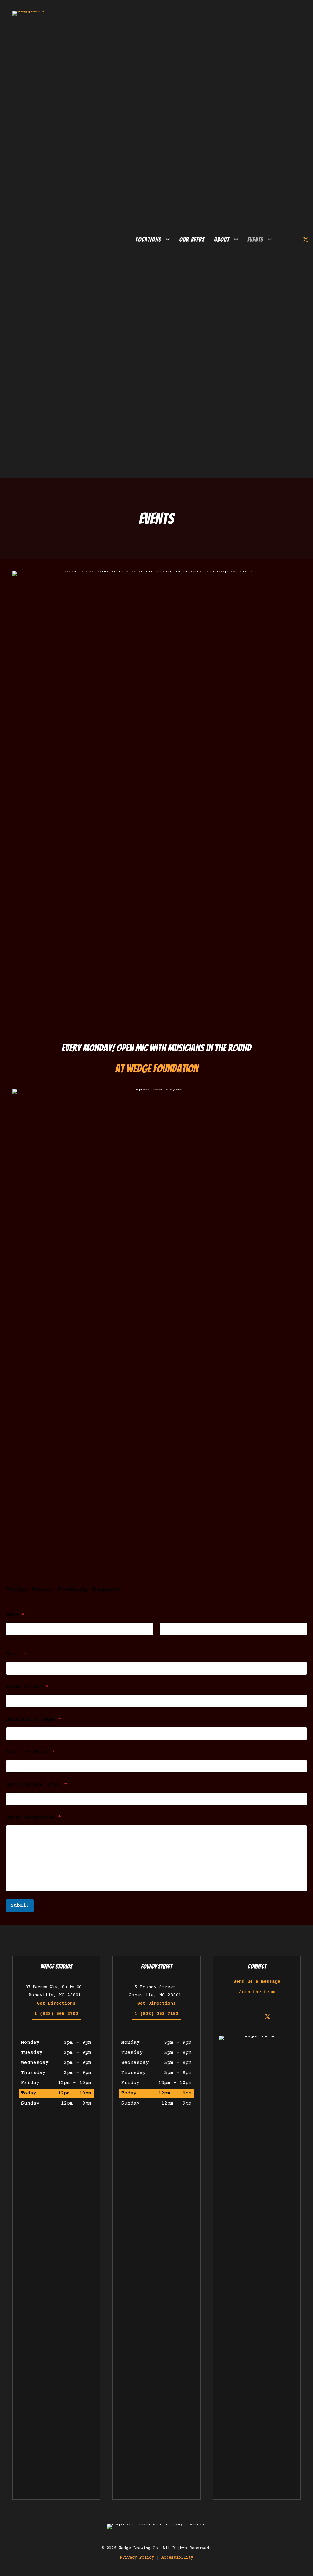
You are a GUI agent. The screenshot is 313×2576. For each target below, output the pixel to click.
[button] (284, 240)
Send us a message (257, 1982)
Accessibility (177, 2558)
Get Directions (56, 2004)
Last (164, 1639)
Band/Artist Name (34, 1719)
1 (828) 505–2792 (56, 2014)
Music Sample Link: (37, 1785)
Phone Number (28, 1687)
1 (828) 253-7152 (156, 2014)
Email (17, 1654)
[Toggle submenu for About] (236, 240)
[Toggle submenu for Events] (270, 240)
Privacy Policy (137, 2558)
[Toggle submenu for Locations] (168, 240)
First (12, 1639)
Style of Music (31, 1752)
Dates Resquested (34, 1817)
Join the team (257, 1992)
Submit (20, 1906)
